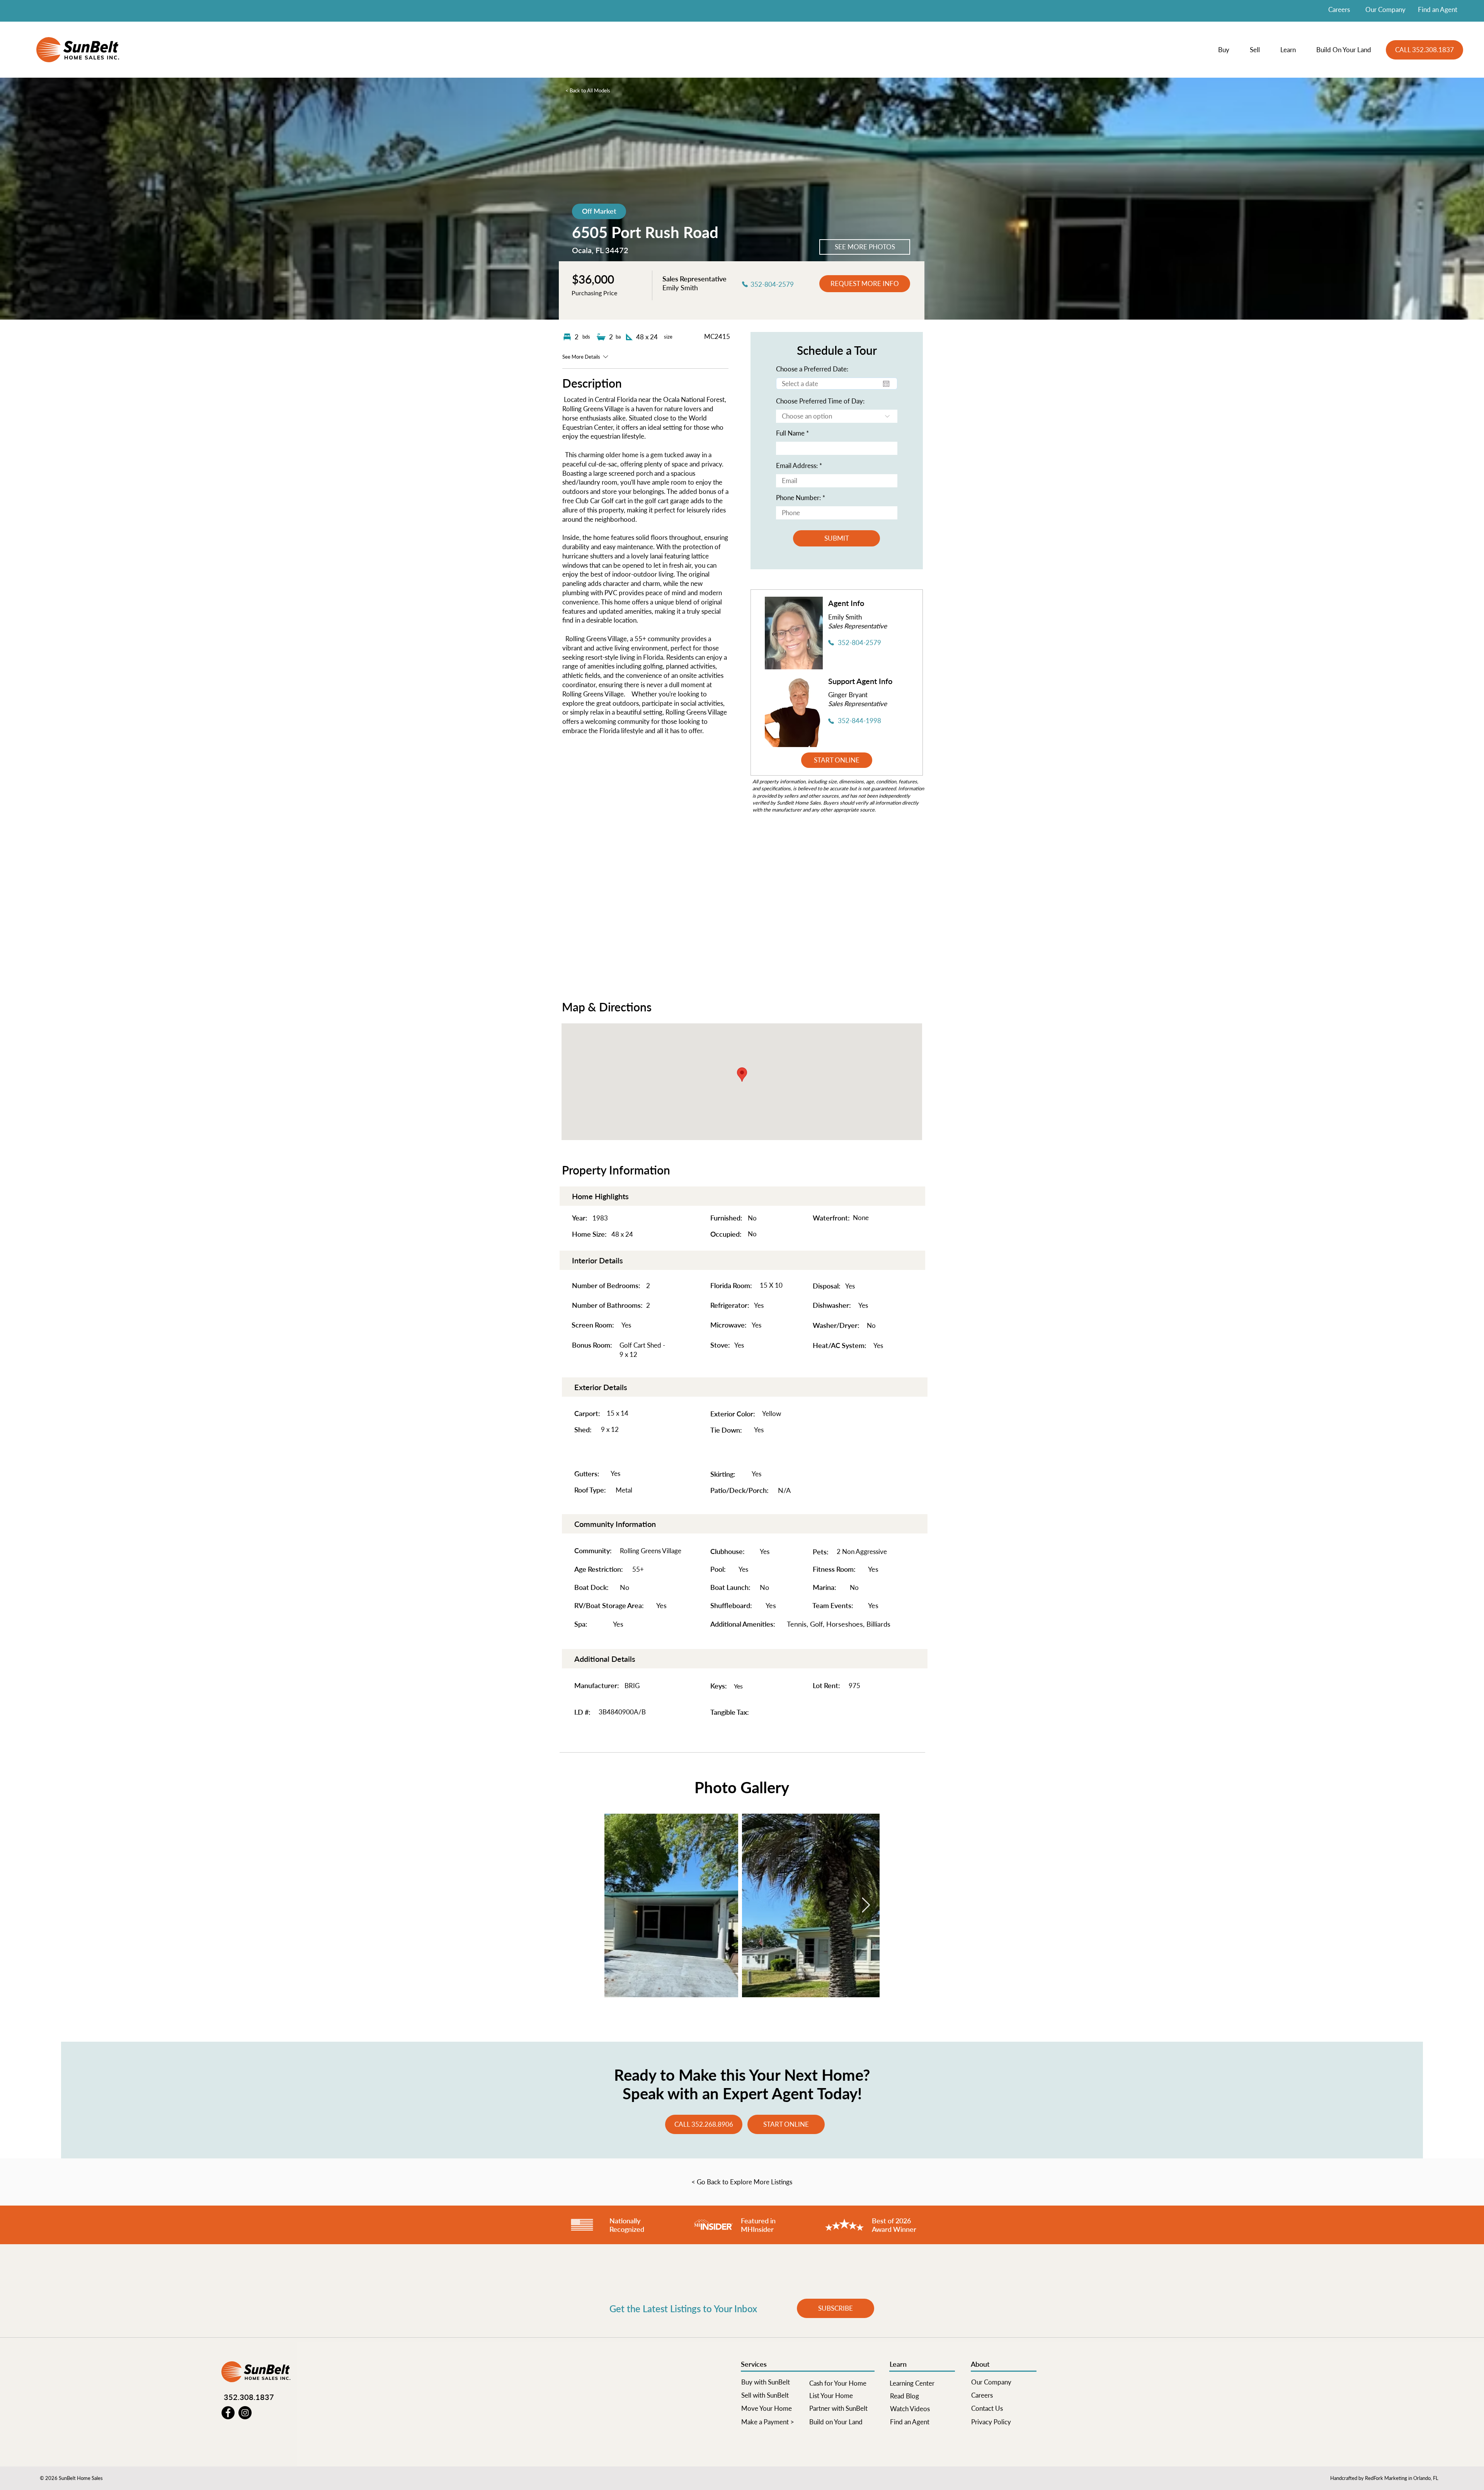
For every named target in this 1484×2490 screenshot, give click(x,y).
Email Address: (797, 465)
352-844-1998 (859, 721)
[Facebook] (228, 2413)
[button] (1228, 50)
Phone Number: (798, 498)
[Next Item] (866, 1906)
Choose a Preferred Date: (812, 369)
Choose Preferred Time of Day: (820, 401)
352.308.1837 (249, 2397)
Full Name (790, 433)
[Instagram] (245, 2413)
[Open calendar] (886, 384)
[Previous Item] (618, 1906)
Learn (898, 2364)
